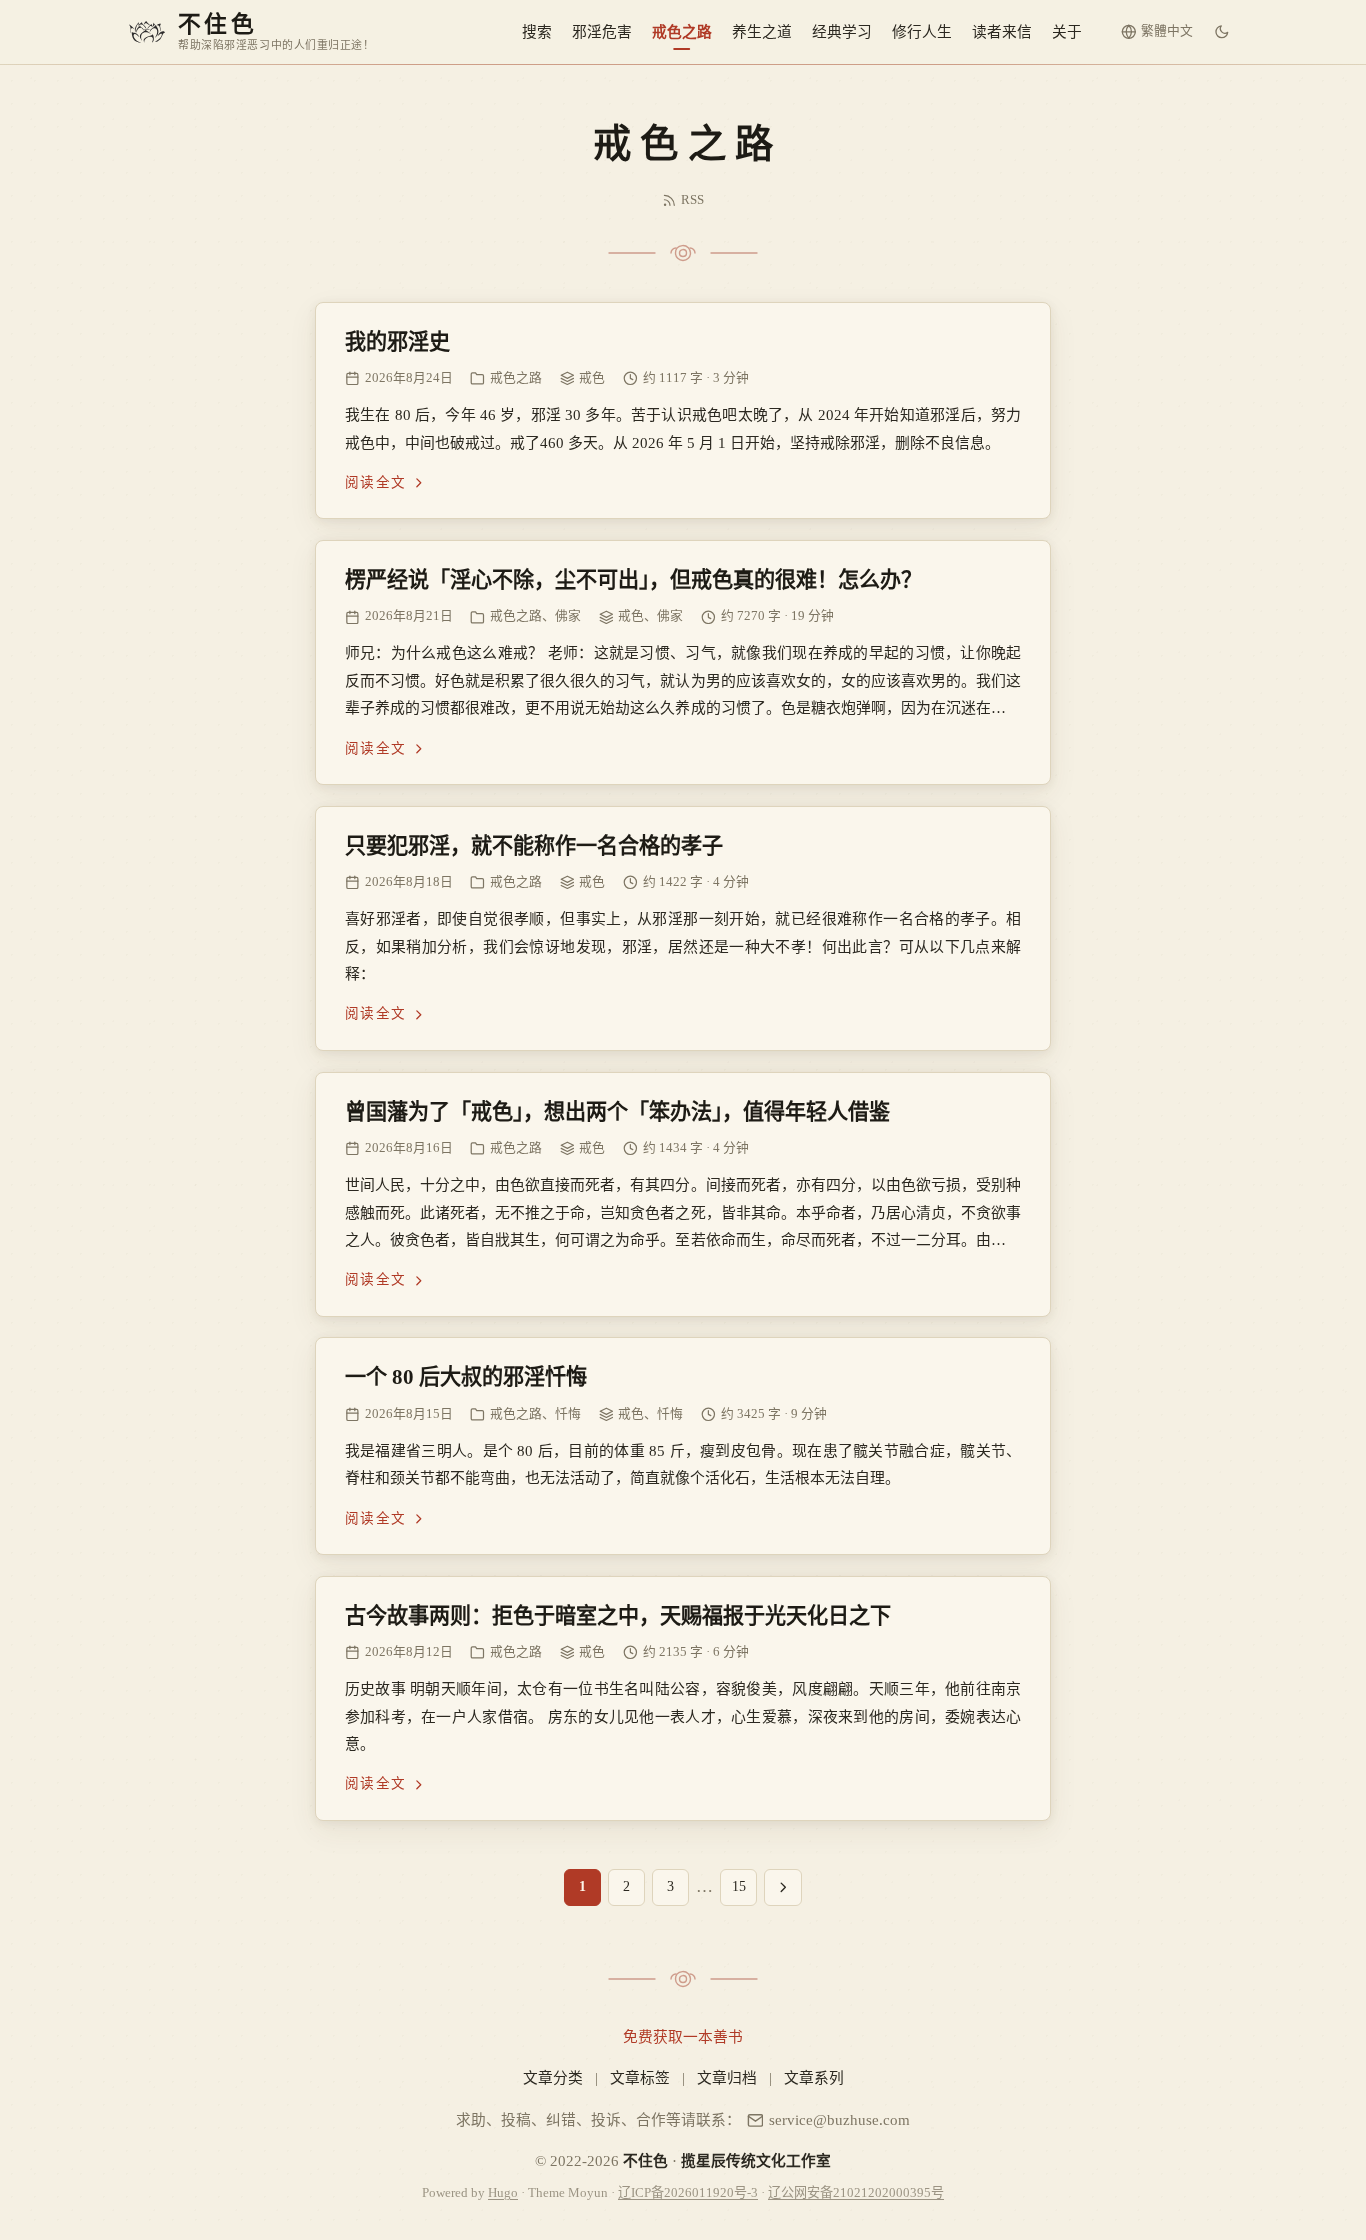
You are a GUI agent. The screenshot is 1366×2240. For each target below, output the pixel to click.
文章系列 (814, 2078)
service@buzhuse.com (839, 2120)
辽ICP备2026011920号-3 (688, 2192)
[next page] (783, 1887)
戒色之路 (682, 32)
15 (739, 1886)
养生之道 (762, 32)
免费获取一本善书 (683, 2037)
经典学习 (842, 32)
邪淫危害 (602, 32)
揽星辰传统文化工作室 (756, 2161)
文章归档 (727, 2078)
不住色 (645, 2161)
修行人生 (922, 32)
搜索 (537, 32)
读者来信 (1002, 32)
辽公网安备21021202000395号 (856, 2192)
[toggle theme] (1222, 32)
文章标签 (640, 2078)
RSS (692, 200)
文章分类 (553, 2078)
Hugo (503, 2192)
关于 (1067, 32)
